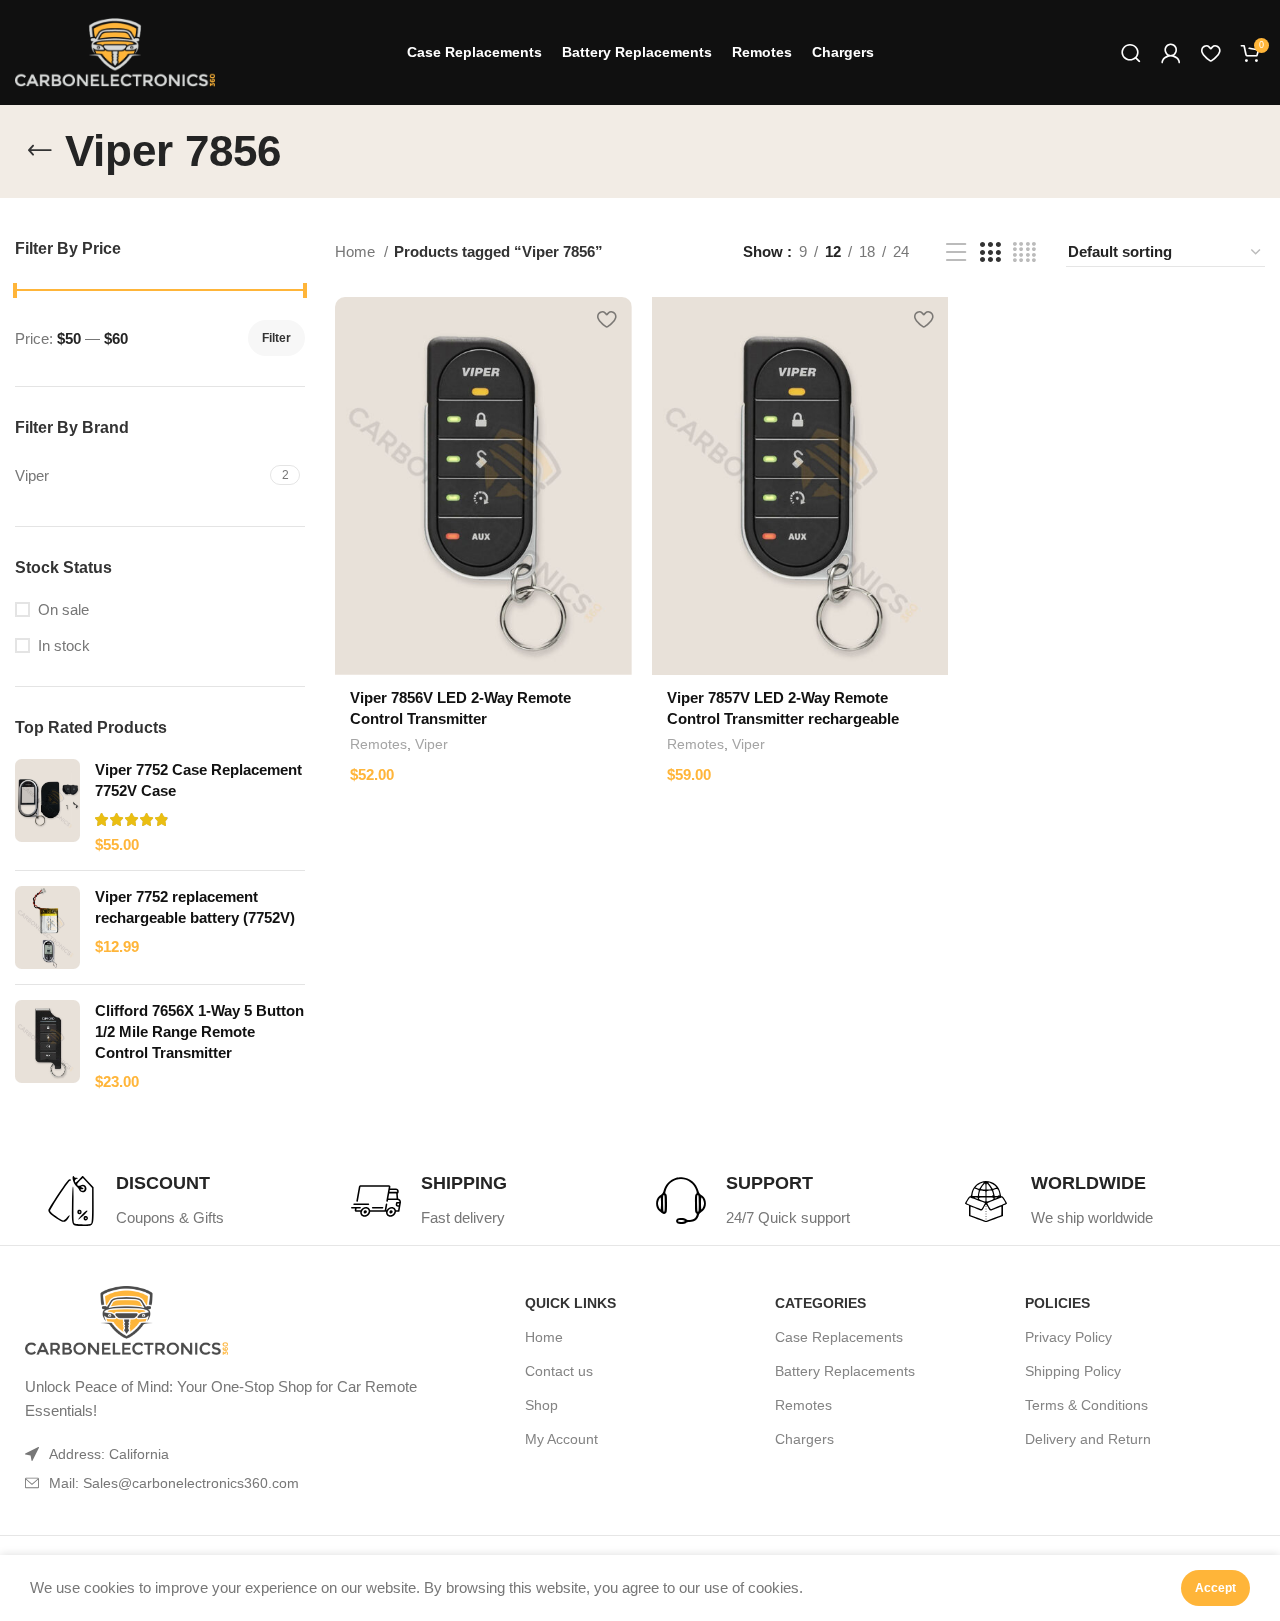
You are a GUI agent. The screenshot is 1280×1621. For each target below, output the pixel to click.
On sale (63, 609)
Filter (276, 338)
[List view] (956, 252)
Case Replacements (839, 1337)
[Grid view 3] (990, 252)
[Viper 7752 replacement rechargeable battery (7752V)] (47, 927)
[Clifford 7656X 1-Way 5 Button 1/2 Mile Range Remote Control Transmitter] (47, 1046)
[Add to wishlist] (607, 319)
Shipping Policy (1073, 1371)
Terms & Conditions (1086, 1405)
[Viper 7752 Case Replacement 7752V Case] (47, 807)
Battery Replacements (845, 1371)
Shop (541, 1405)
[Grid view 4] (1024, 252)
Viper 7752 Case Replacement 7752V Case (198, 780)
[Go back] (40, 151)
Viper (431, 744)
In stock (64, 645)
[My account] (1171, 53)
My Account (561, 1439)
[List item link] (227, 1483)
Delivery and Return (1088, 1439)
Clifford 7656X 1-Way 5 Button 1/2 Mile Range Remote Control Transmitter (199, 1031)
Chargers (804, 1439)
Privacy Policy (1068, 1337)
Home (357, 251)
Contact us (559, 1371)
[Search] (1131, 53)
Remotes (378, 744)
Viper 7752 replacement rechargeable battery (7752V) (195, 907)
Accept (1215, 1588)
